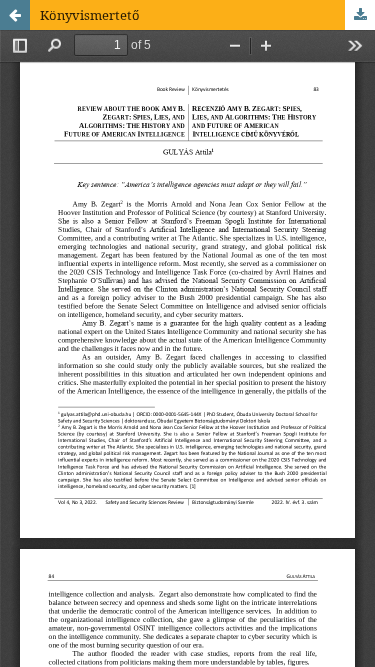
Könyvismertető (90, 15)
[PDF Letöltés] (360, 15)
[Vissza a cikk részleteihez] (15, 15)
